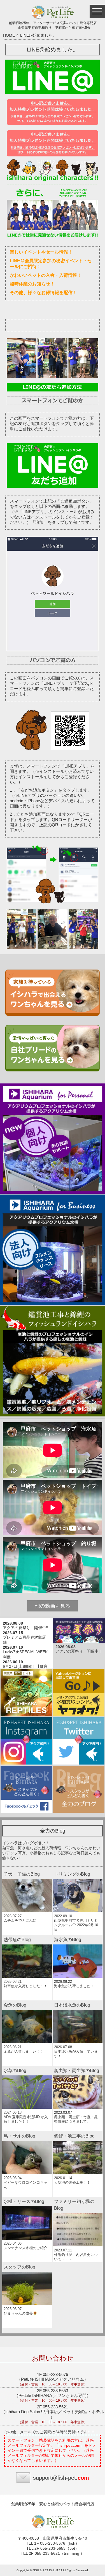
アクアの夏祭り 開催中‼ (25, 1628)
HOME (9, 35)
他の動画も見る (53, 1606)
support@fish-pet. (61, 2478)
